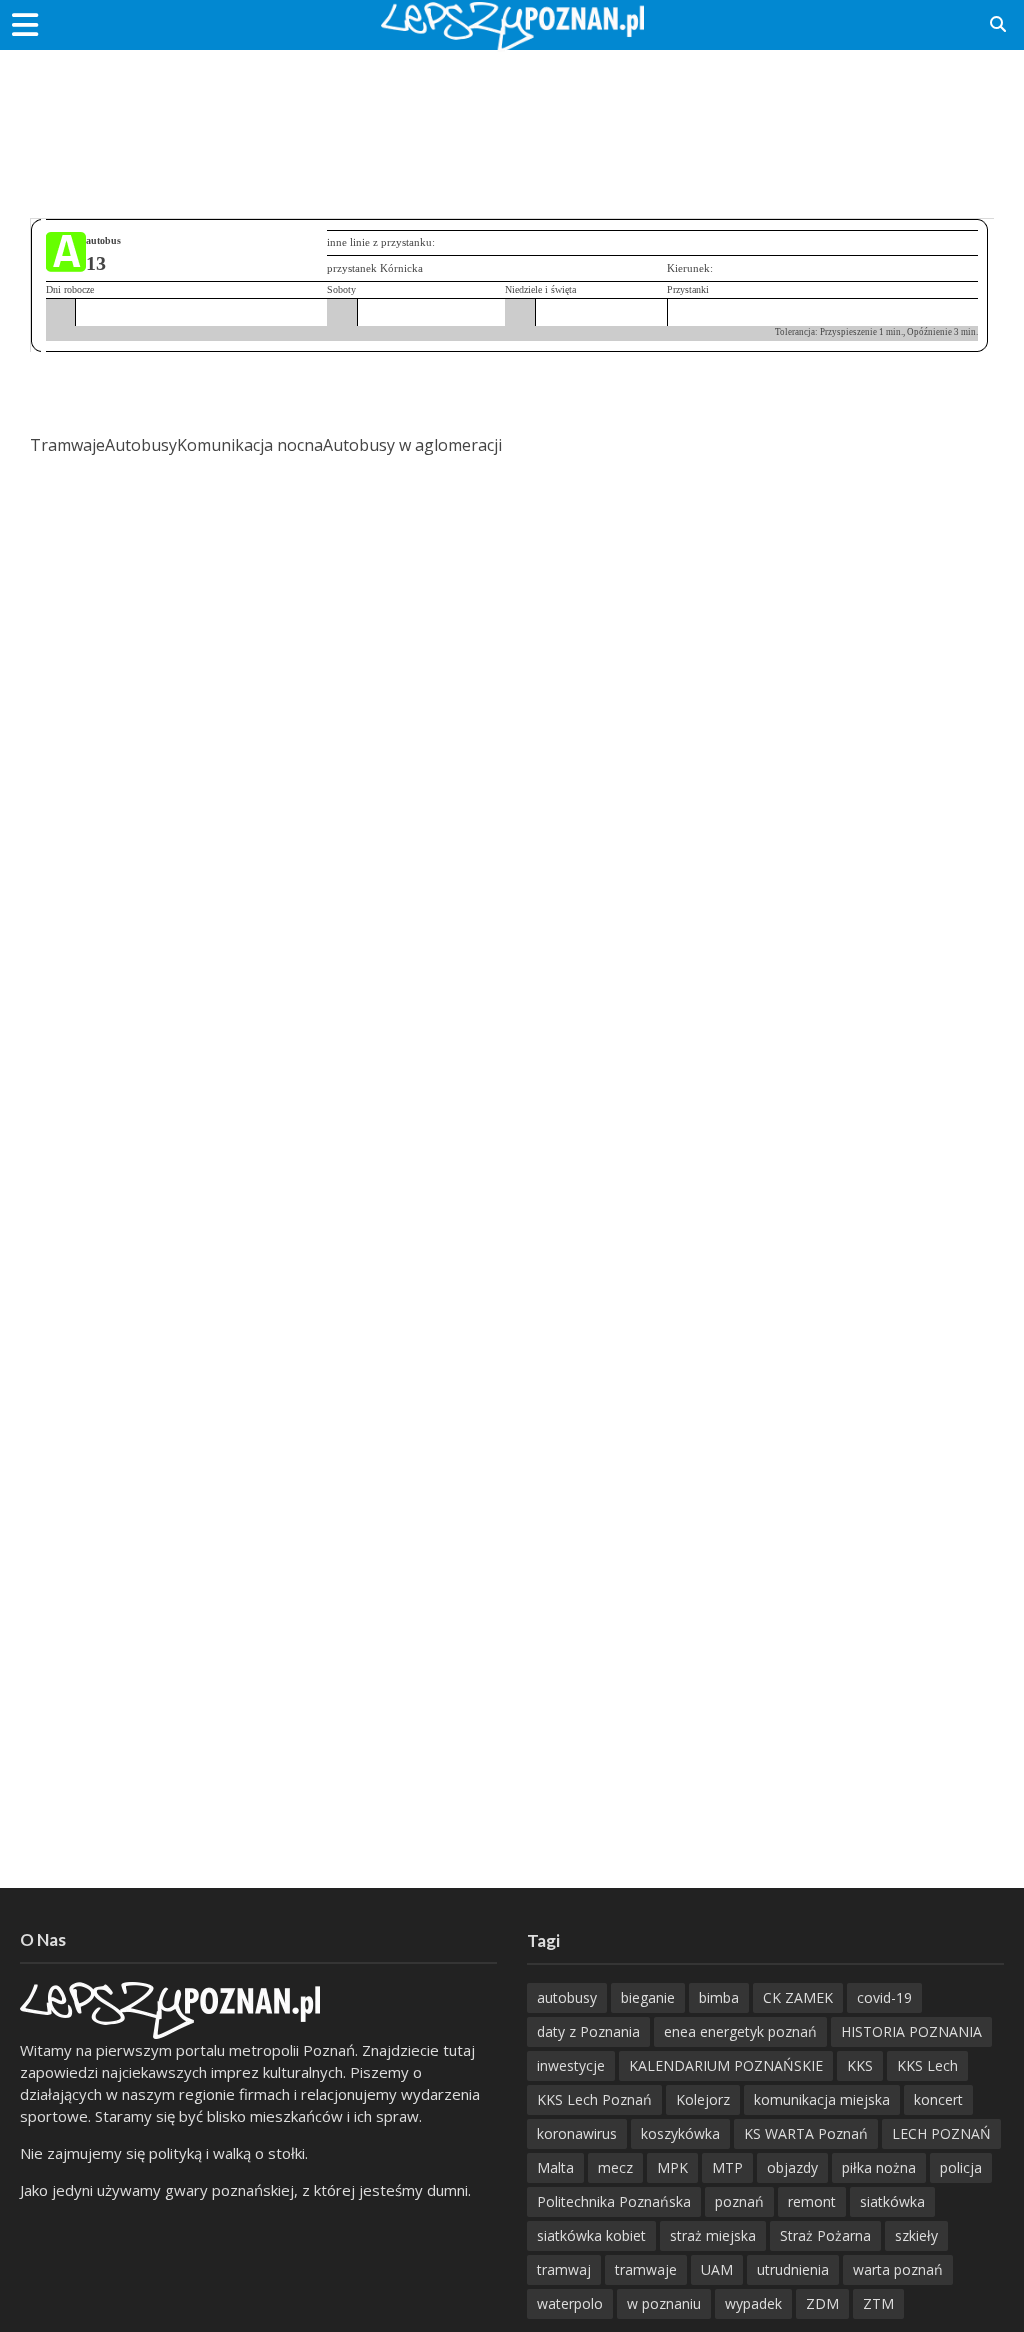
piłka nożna (879, 2167)
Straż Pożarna (825, 2235)
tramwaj (564, 2269)
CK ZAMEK (798, 1997)
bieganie (648, 1997)
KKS (860, 2065)
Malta (555, 2167)
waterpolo (570, 2303)
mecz (615, 2167)
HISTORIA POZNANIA (911, 2031)
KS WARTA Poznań (806, 2133)
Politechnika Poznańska (614, 2201)
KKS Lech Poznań (594, 2099)
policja (961, 2167)
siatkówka (892, 2201)
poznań (739, 2201)
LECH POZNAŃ (941, 2133)
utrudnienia (793, 2269)
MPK (672, 2167)
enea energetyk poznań (740, 2031)
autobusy (567, 1997)
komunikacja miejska (822, 2099)
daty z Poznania (588, 2031)
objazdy (792, 2167)
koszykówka (680, 2133)
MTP (727, 2167)
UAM (717, 2269)
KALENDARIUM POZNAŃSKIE (726, 2065)
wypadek (753, 2303)
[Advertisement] (512, 115)
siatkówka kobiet (591, 2235)
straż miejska (713, 2235)
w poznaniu (664, 2303)
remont (812, 2201)
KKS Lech (927, 2065)
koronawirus (577, 2133)
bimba (719, 1997)
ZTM (878, 2303)
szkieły (916, 2235)
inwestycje (571, 2065)
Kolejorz (703, 2099)
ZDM (822, 2303)
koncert (938, 2099)
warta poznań (898, 2269)
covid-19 (884, 1997)
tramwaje (646, 2269)
